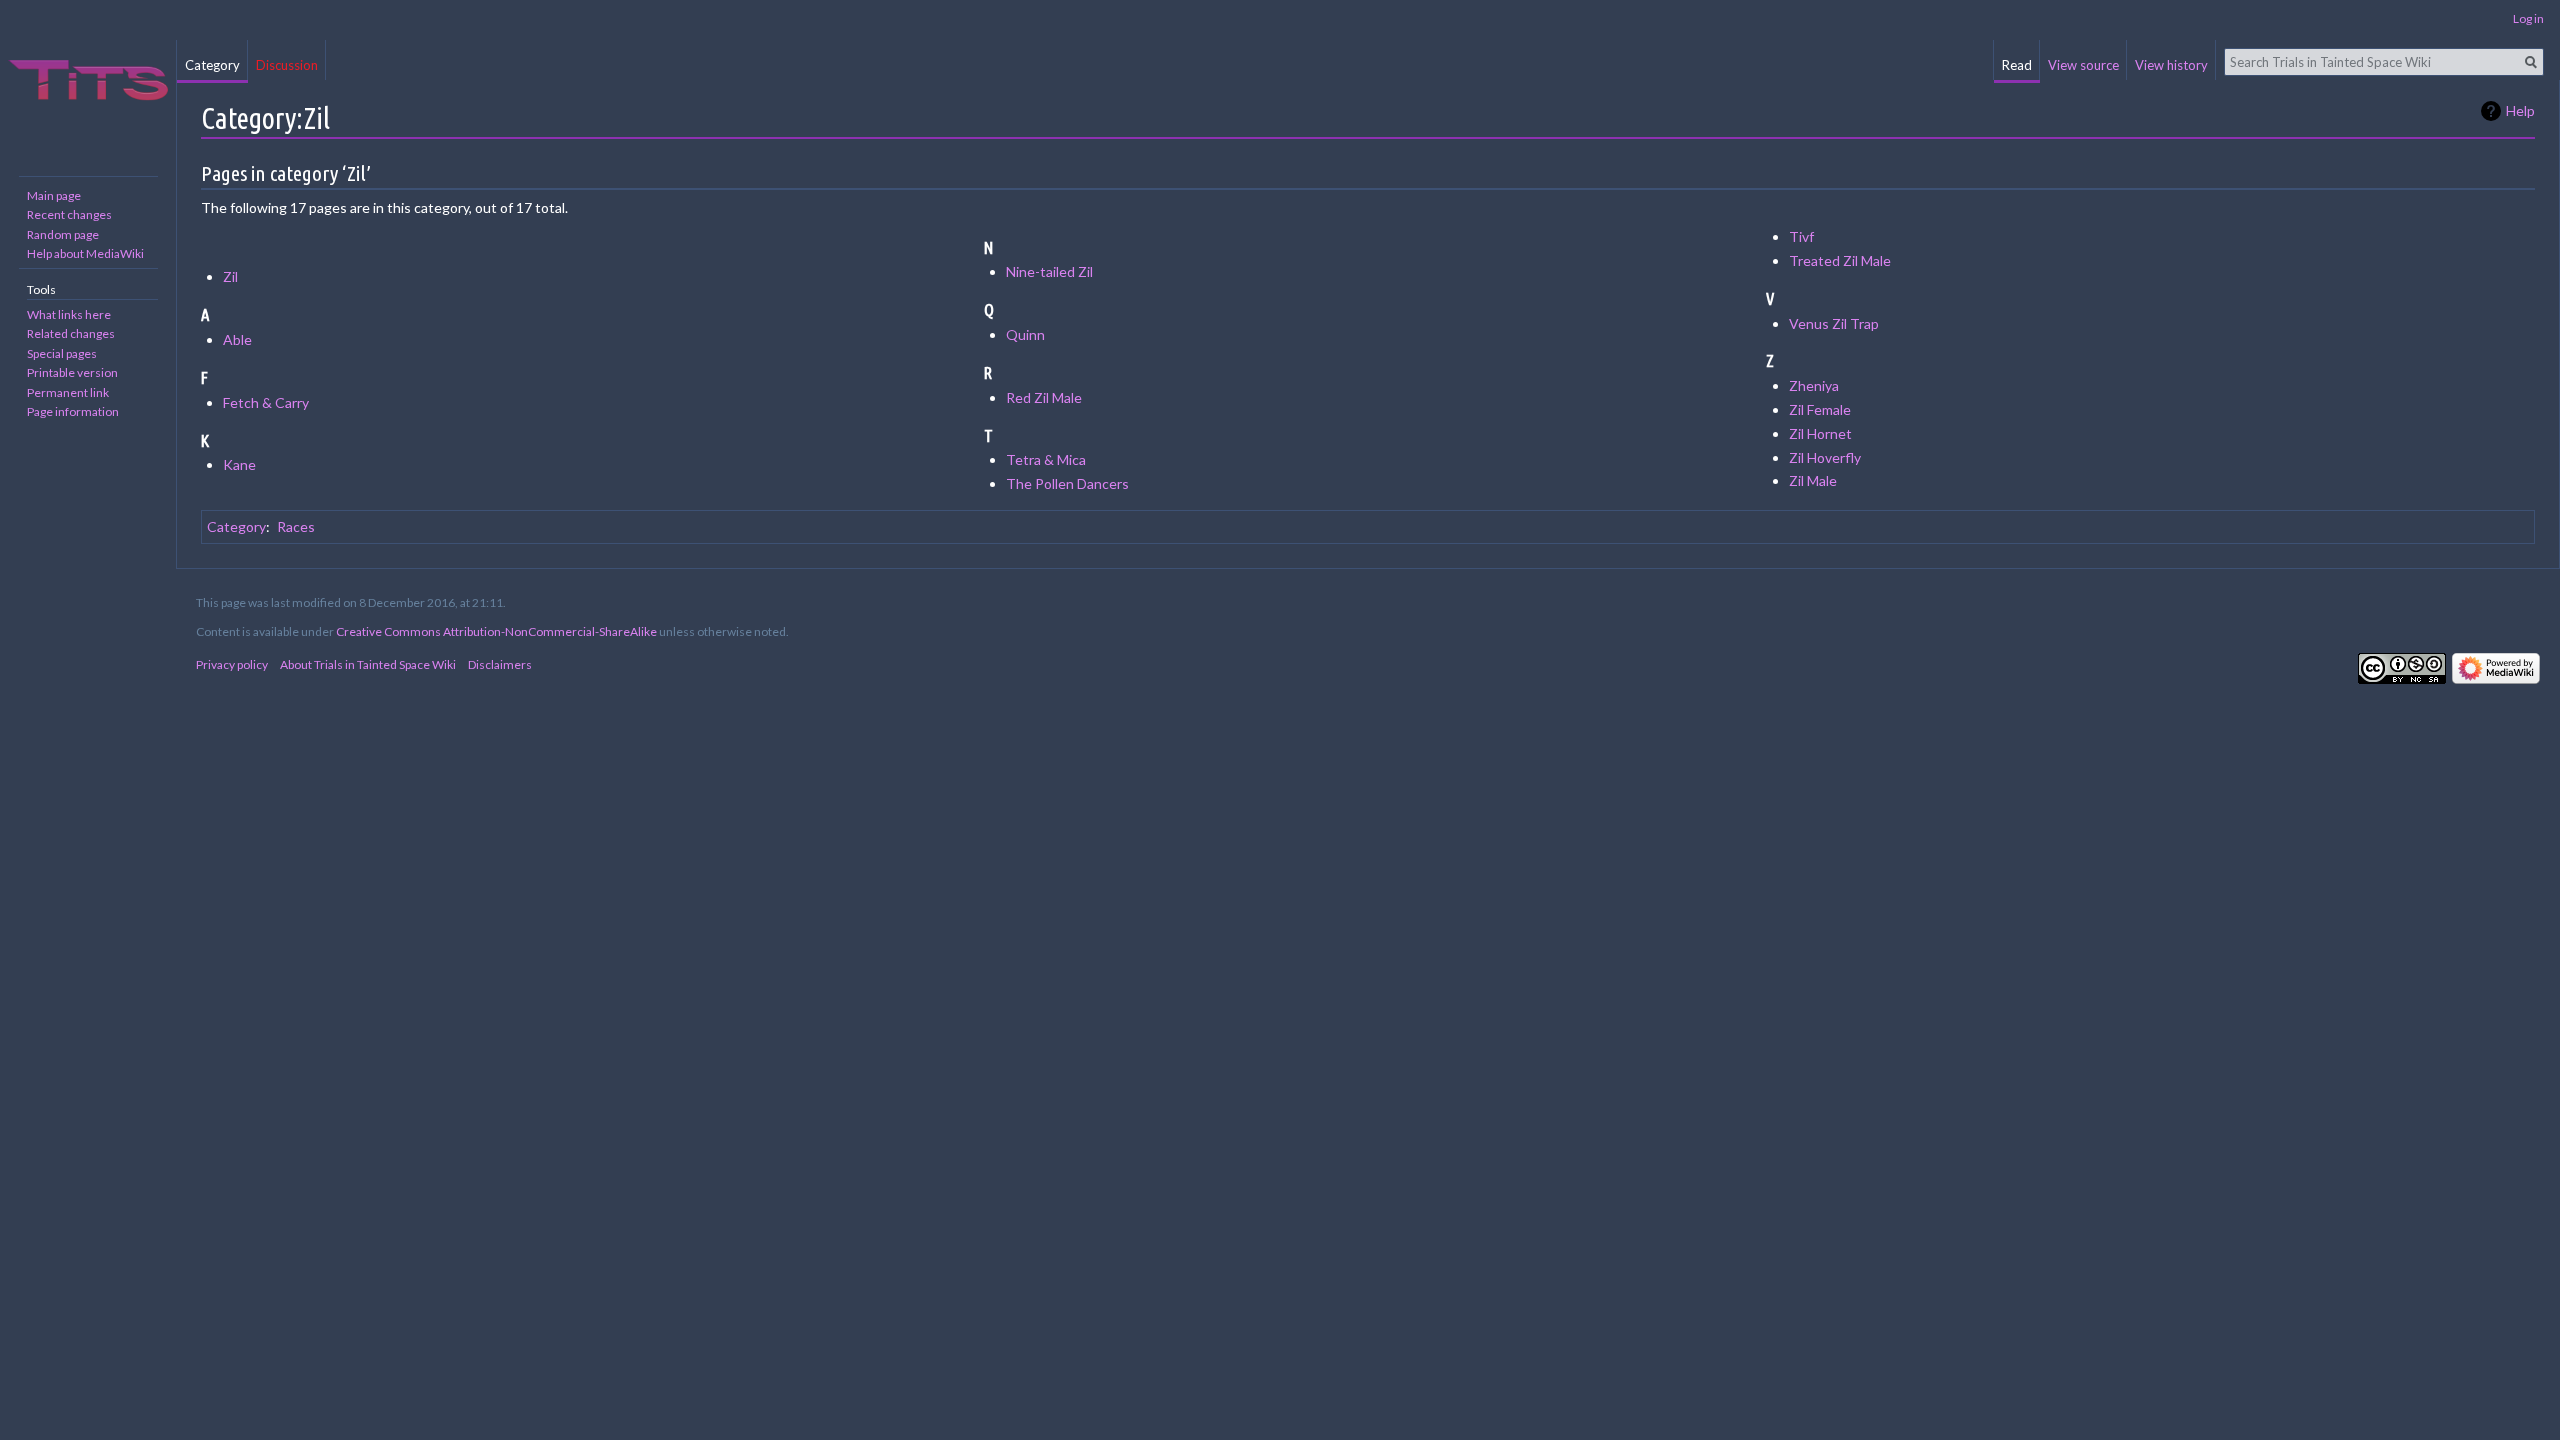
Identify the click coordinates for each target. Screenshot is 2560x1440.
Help (2520, 110)
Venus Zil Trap (1834, 323)
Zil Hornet (1820, 433)
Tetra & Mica (1046, 459)
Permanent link (68, 392)
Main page (54, 195)
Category (236, 526)
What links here (69, 314)
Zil (230, 276)
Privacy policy (232, 664)
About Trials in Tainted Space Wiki (368, 664)
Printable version (72, 372)
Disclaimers (500, 664)
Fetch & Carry (266, 402)
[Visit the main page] (88, 80)
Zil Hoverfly (1825, 457)
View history (2171, 65)
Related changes (71, 333)
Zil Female (1820, 409)
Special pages (62, 353)
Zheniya (1814, 385)
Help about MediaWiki (85, 253)
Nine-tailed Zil (1049, 271)
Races (296, 526)
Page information (73, 411)
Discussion (287, 65)
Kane (239, 464)
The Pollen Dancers (1067, 483)
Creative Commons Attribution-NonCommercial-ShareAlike (496, 631)
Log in (2528, 18)
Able (237, 339)
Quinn (1025, 334)
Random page (63, 234)
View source (2083, 65)
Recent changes (69, 214)
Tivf (1801, 236)
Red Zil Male (1044, 397)
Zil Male (1813, 480)
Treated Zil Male (1840, 260)
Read (2017, 65)
